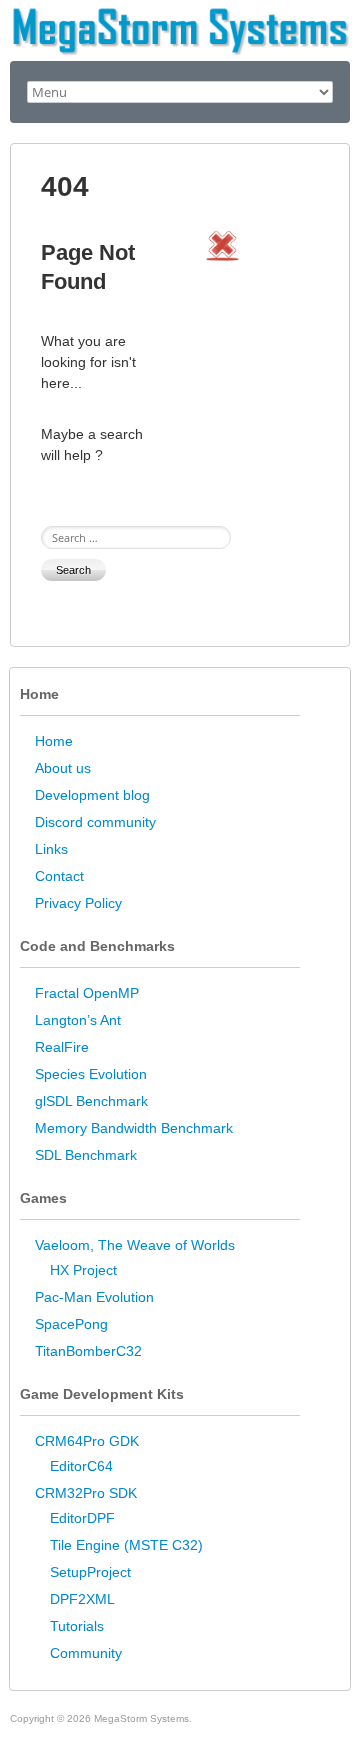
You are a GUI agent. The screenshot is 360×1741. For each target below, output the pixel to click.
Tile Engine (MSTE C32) (126, 1545)
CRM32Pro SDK (86, 1493)
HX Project (83, 1270)
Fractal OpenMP (87, 993)
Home (54, 741)
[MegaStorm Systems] (180, 15)
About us (63, 768)
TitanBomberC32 (88, 1351)
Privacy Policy (78, 903)
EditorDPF (82, 1518)
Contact (59, 876)
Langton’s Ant (78, 1020)
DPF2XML (82, 1599)
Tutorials (77, 1626)
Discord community (95, 822)
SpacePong (71, 1324)
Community (86, 1653)
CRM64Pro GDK (87, 1441)
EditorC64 (81, 1466)
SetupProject (90, 1572)
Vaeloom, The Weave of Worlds (135, 1245)
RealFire (62, 1047)
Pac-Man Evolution (94, 1297)
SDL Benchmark (86, 1155)
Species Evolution (91, 1074)
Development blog (92, 795)
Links (51, 849)
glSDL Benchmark (91, 1101)
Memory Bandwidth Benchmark (134, 1128)
